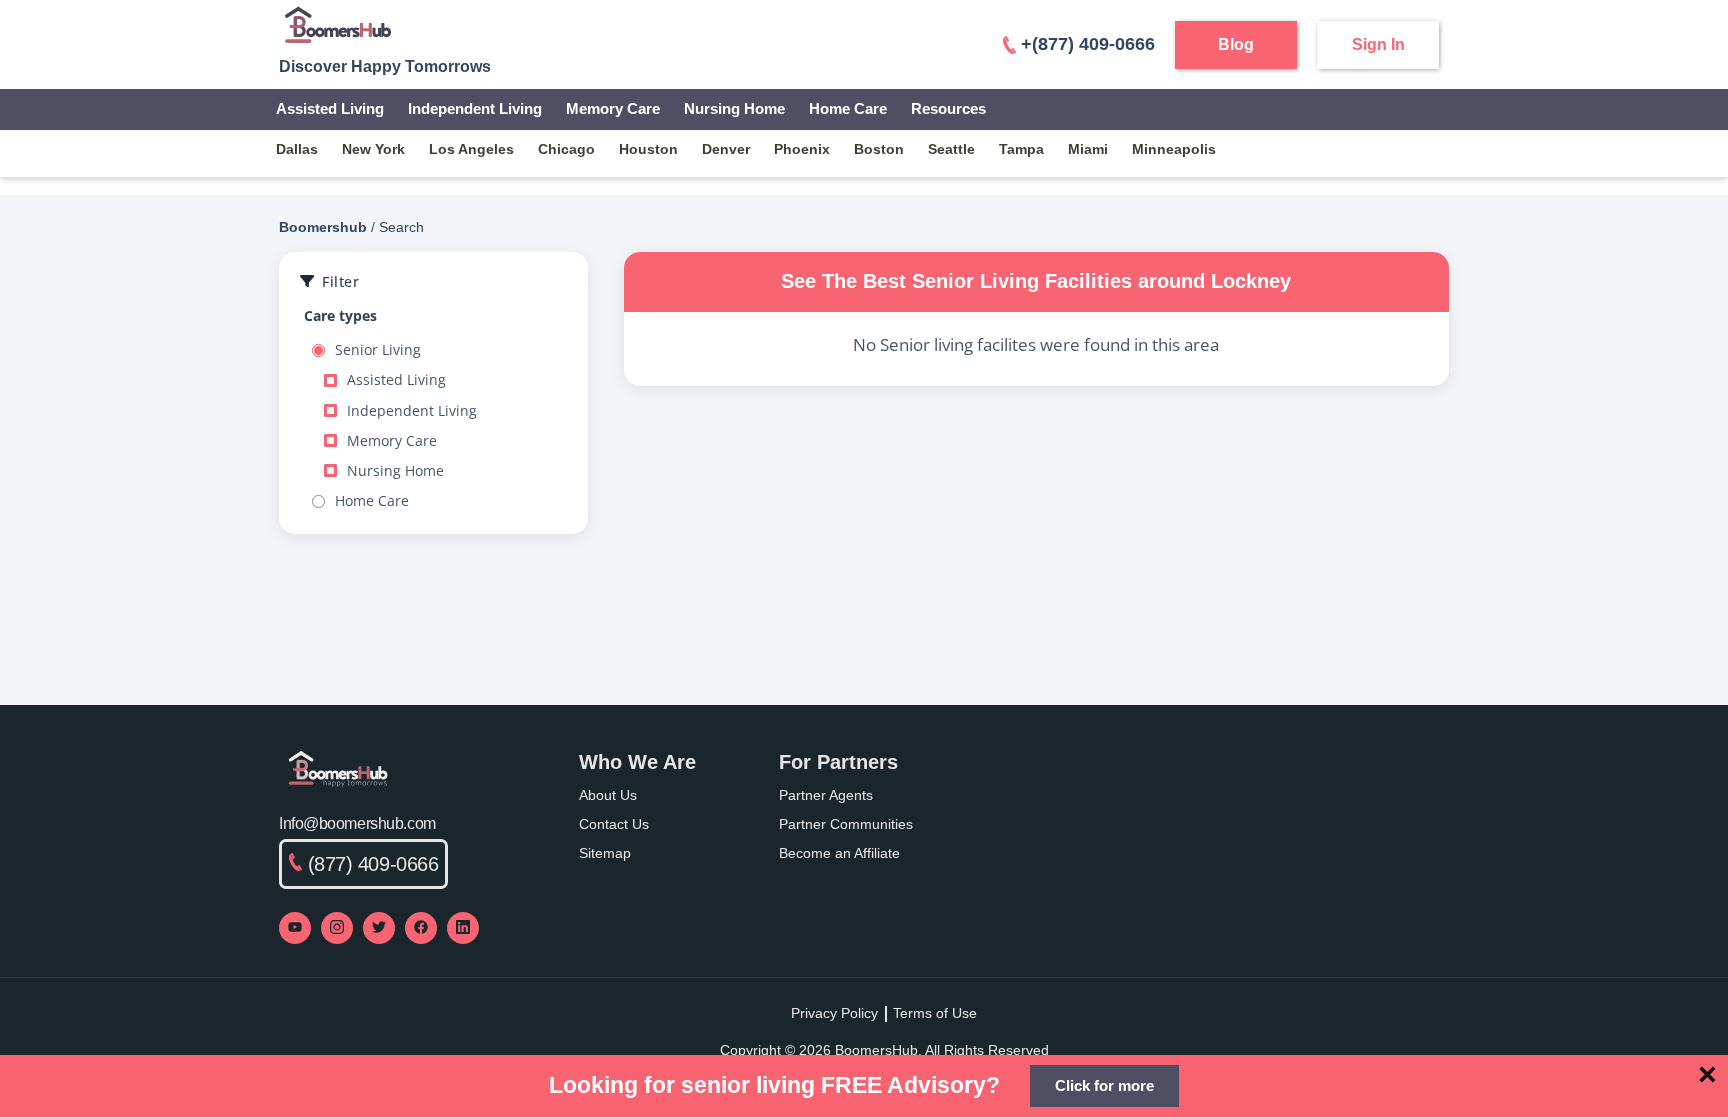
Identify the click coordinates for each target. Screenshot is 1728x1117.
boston (879, 149)
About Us (608, 795)
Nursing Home (734, 108)
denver (726, 149)
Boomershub (323, 227)
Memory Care (613, 108)
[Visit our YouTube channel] (295, 928)
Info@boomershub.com (357, 823)
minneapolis (1174, 149)
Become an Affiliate (839, 853)
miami (1088, 149)
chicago (566, 149)
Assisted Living (330, 108)
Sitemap (605, 853)
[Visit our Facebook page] (421, 928)
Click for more (1104, 1085)
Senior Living (378, 350)
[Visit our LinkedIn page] (463, 928)
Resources (948, 108)
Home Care (848, 108)
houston (648, 149)
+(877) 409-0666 (1088, 44)
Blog (1236, 44)
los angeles (471, 149)
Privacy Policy (834, 1013)
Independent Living (475, 108)
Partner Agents (826, 795)
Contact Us (614, 824)
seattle (951, 149)
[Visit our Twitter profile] (379, 928)
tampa (1021, 149)
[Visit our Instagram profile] (337, 928)
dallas (297, 149)
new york (373, 149)
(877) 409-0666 (373, 864)
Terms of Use (935, 1013)
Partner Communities (846, 824)
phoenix (802, 149)
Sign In (1378, 44)
